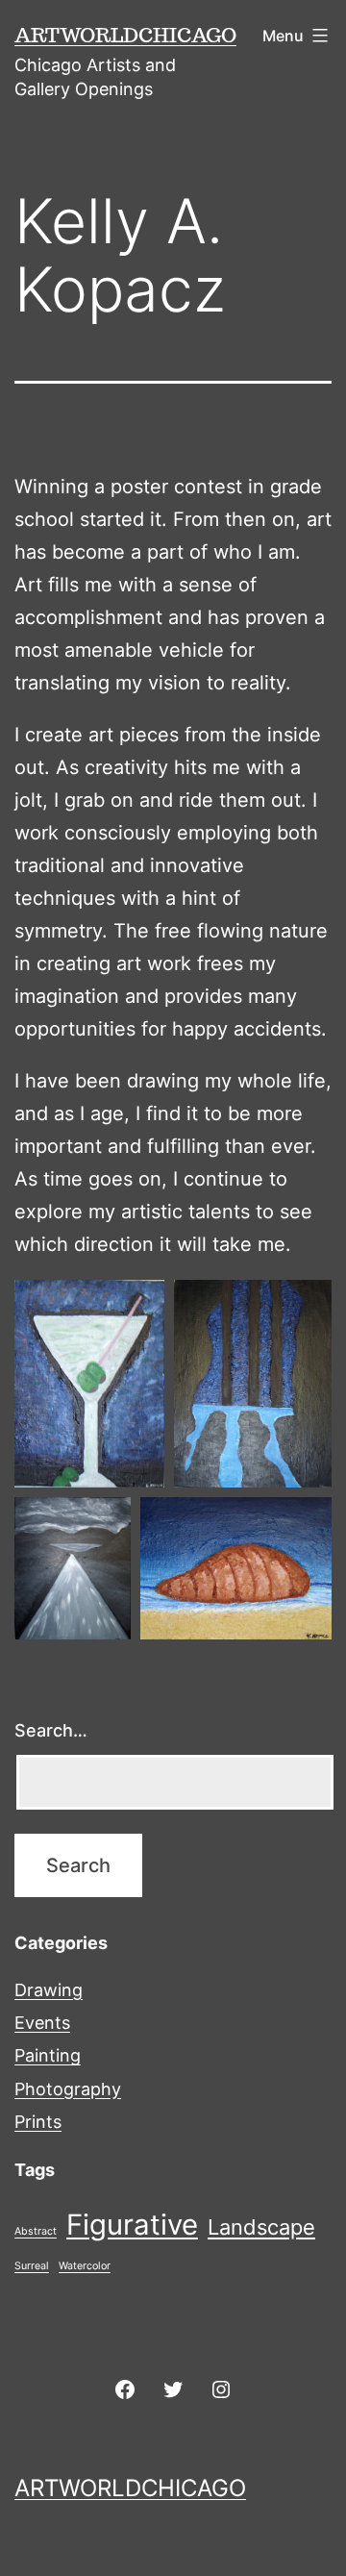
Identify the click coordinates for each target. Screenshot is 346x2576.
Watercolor (85, 2266)
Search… (51, 1730)
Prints (38, 2122)
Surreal (32, 2266)
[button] (89, 1384)
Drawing (49, 1990)
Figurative (132, 2225)
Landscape (261, 2227)
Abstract (36, 2231)
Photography (68, 2089)
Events (42, 2023)
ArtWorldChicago (125, 35)
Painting (48, 2055)
